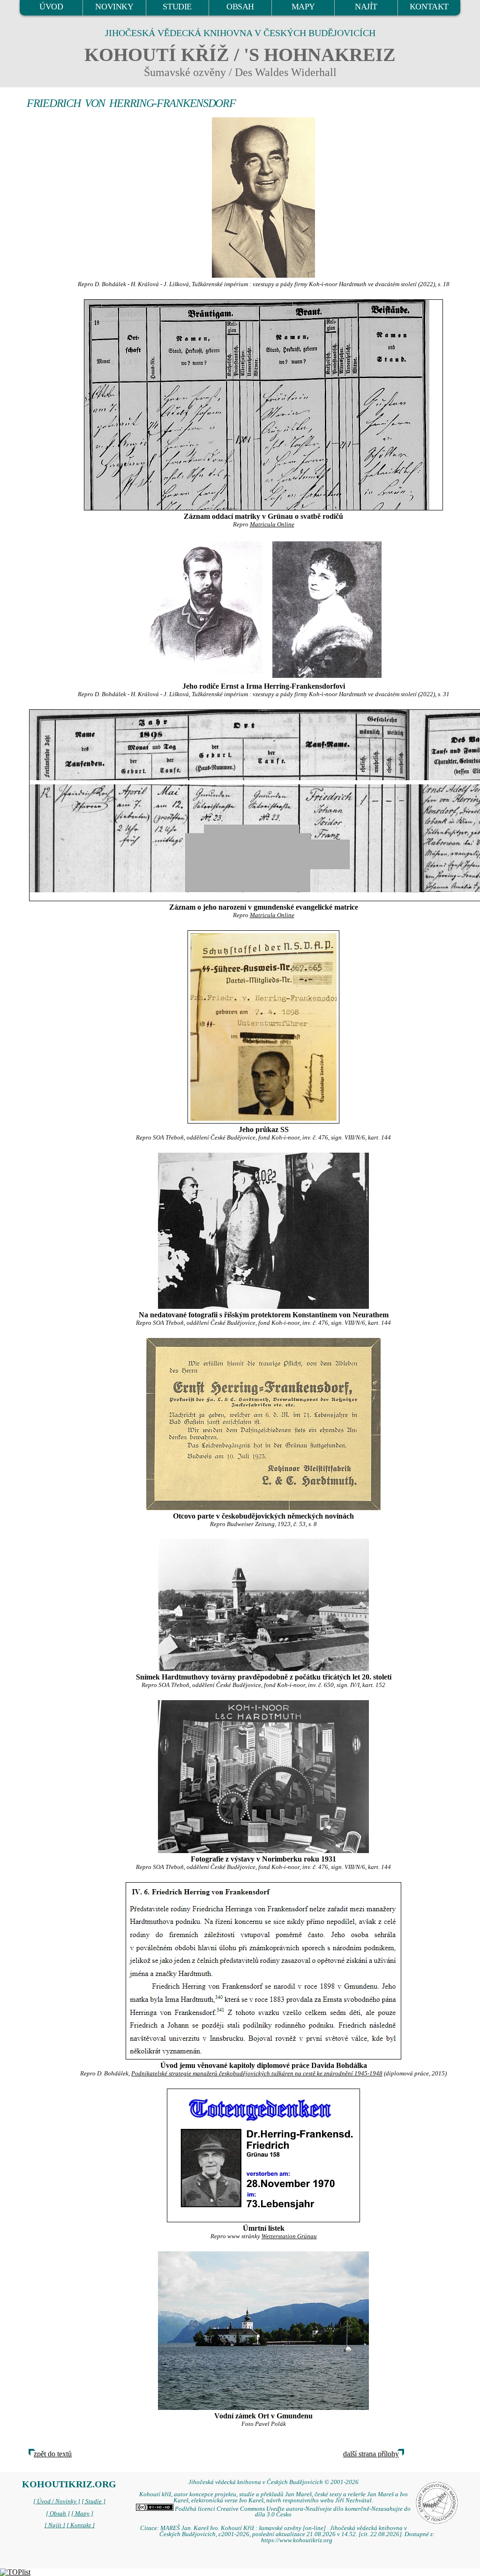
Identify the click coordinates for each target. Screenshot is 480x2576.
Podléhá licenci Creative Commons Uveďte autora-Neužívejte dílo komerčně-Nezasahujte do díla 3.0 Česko (292, 2512)
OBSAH (240, 7)
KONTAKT (429, 7)
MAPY (303, 7)
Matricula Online (272, 524)
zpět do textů (53, 2454)
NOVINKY (114, 7)
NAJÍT (366, 7)
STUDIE (177, 7)
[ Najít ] (55, 2525)
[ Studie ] (94, 2501)
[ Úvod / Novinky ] (57, 2501)
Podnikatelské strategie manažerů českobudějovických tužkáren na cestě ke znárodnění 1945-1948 (257, 2074)
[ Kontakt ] (81, 2525)
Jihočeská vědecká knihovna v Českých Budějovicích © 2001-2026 (274, 2482)
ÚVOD (51, 7)
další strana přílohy (371, 2454)
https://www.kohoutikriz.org (297, 2540)
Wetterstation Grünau (289, 2236)
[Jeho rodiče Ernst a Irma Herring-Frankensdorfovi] (204, 609)
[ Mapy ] (82, 2514)
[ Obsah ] (58, 2514)
